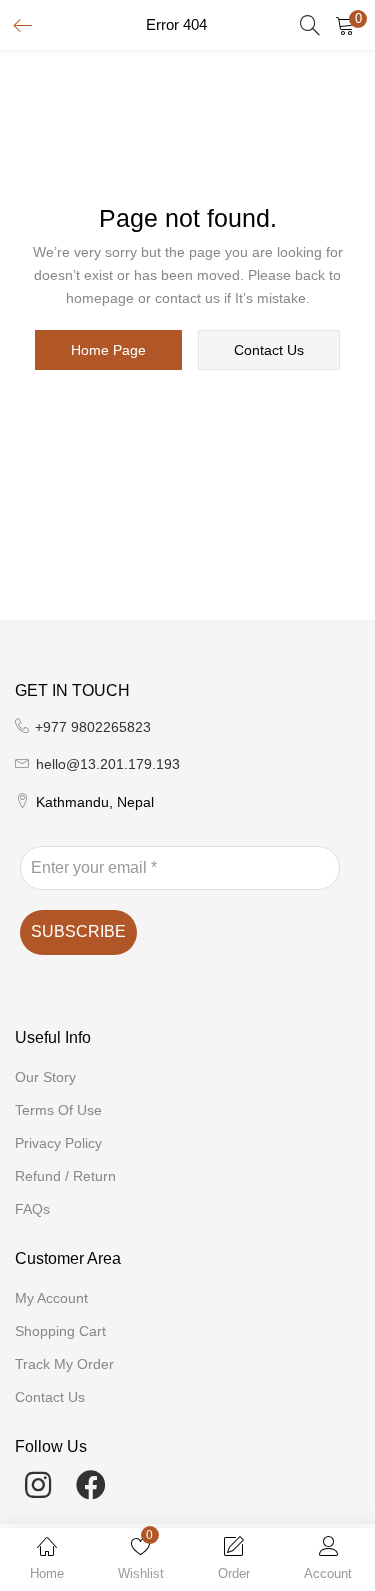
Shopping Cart (60, 1331)
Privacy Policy (58, 1143)
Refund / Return (65, 1176)
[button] (345, 25)
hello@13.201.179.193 (108, 764)
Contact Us (50, 1397)
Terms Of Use (58, 1110)
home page (108, 350)
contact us (269, 350)
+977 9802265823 (93, 727)
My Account (51, 1298)
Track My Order (64, 1364)
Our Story (45, 1077)
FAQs (32, 1209)
